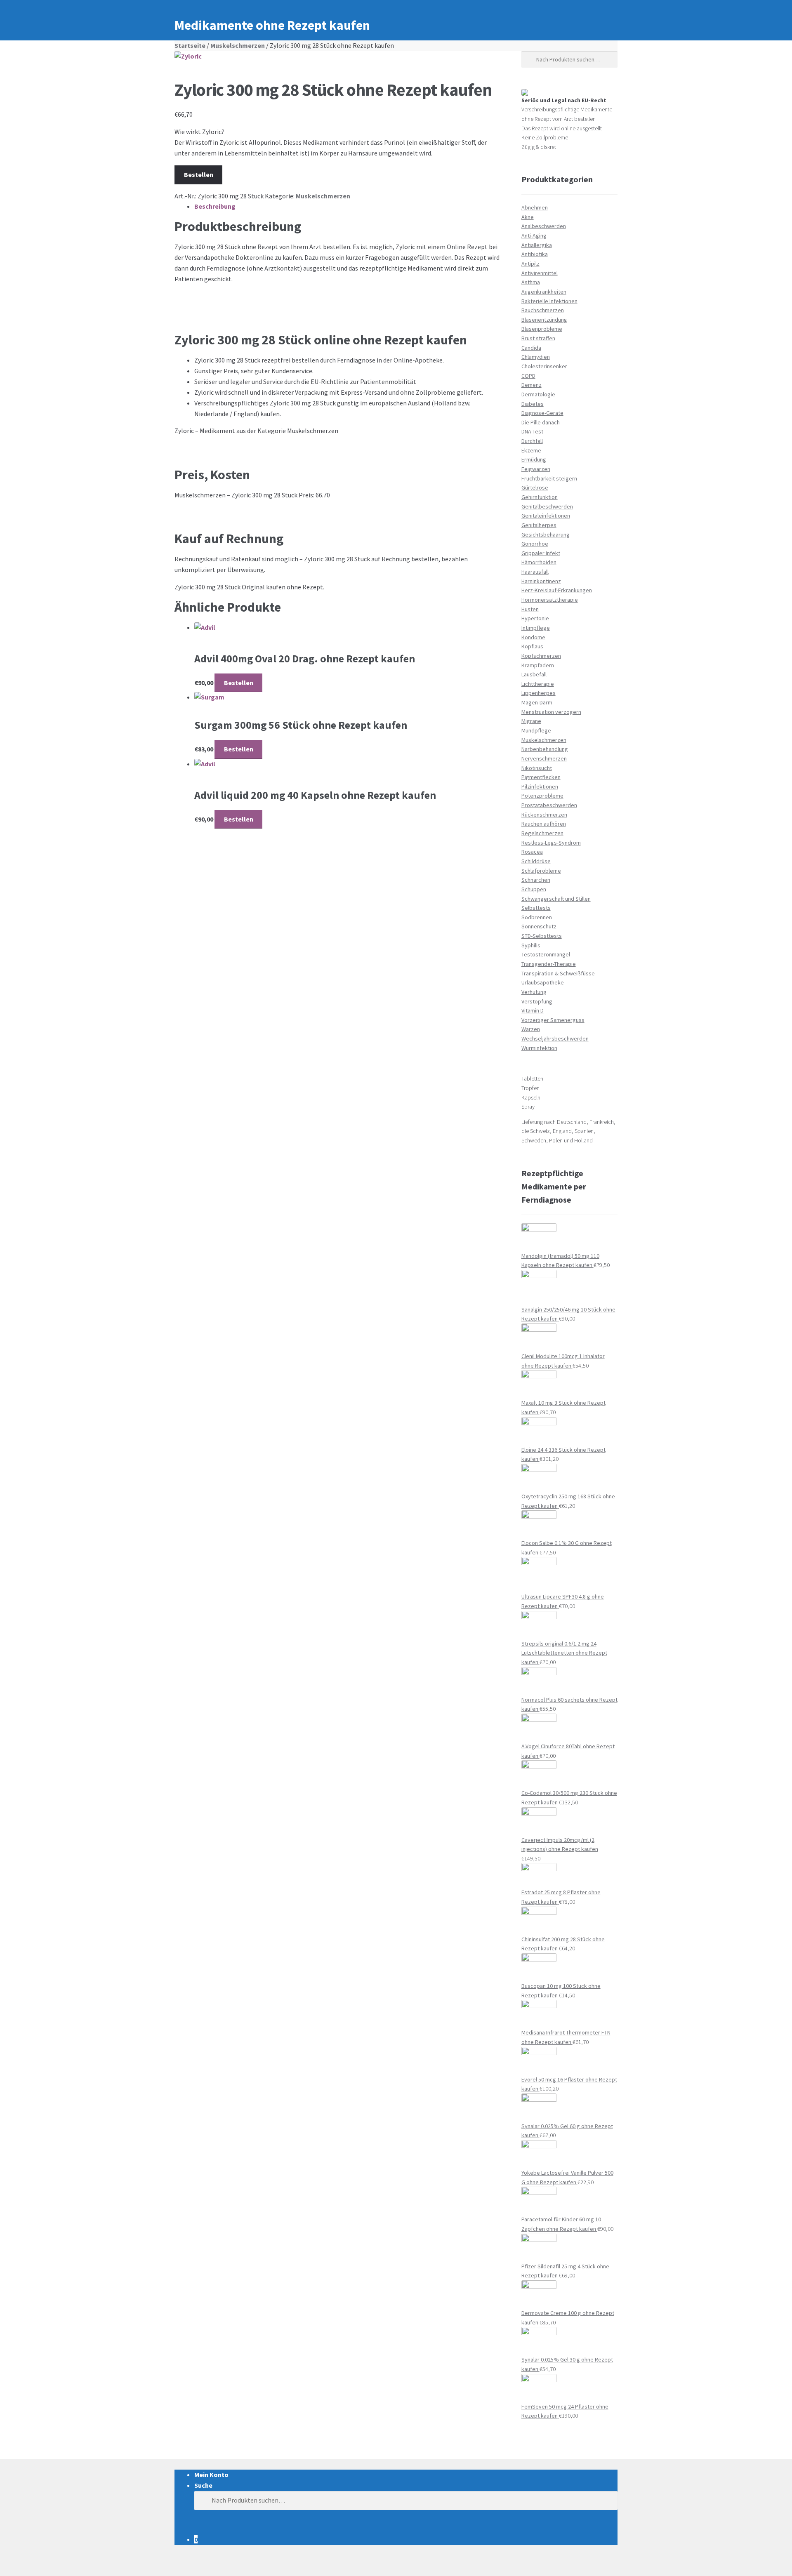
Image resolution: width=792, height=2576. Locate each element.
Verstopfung (537, 1001)
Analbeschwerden (544, 226)
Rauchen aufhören (544, 824)
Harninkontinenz (541, 581)
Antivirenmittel (540, 273)
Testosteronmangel (546, 954)
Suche (203, 2485)
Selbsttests (536, 908)
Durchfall (532, 441)
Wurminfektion (539, 1048)
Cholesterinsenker (544, 366)
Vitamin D (533, 1010)
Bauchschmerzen (543, 310)
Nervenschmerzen (544, 758)
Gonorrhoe (535, 544)
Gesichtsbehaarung (546, 535)
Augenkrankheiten (544, 292)
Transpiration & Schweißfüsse (558, 973)
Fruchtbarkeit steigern (549, 478)
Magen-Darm (537, 702)
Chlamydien (536, 357)
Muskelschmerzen (238, 45)
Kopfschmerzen (541, 656)
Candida (531, 348)
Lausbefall (534, 674)
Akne (528, 217)
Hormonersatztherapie (550, 600)
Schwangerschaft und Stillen (556, 899)
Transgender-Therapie (549, 964)
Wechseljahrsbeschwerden (555, 1038)
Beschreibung (215, 206)
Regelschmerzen (542, 833)
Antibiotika (535, 254)
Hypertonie (535, 618)
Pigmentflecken (541, 777)
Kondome (533, 637)
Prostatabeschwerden (549, 805)
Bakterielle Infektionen (549, 301)
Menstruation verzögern (551, 712)
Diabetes (533, 404)
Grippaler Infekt (541, 553)
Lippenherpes (539, 693)
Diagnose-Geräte (542, 413)
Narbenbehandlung (545, 749)
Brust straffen (538, 338)
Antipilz (530, 264)
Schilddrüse (536, 861)
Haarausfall (535, 572)
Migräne (531, 721)
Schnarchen (536, 880)
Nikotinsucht (537, 768)
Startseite (190, 45)
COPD (528, 376)
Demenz (532, 385)
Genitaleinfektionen (546, 516)
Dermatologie (538, 394)
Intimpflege (536, 628)
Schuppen (534, 889)
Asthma (531, 282)
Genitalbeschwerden (547, 506)
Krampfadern (538, 665)
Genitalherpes (539, 525)
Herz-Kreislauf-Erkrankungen (557, 590)
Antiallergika (537, 245)
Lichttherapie (538, 684)
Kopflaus (532, 646)
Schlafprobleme (541, 871)
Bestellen (199, 174)
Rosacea (532, 852)
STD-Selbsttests (542, 936)
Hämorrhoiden (539, 562)
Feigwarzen (536, 469)
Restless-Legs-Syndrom (551, 843)
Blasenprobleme (542, 329)
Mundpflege (536, 730)
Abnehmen (535, 207)
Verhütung (534, 992)
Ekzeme (531, 450)
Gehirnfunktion (540, 497)
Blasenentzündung (544, 320)
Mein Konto (211, 2475)
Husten (530, 609)
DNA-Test (532, 431)
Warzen (531, 1029)
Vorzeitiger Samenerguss (553, 1020)
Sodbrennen (537, 917)
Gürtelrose (535, 487)
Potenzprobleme (542, 796)
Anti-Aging (534, 235)
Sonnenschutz (539, 926)
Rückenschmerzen (544, 815)
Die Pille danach (541, 422)
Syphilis (531, 945)
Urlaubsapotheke (543, 982)
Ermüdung (534, 459)
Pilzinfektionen (540, 786)
